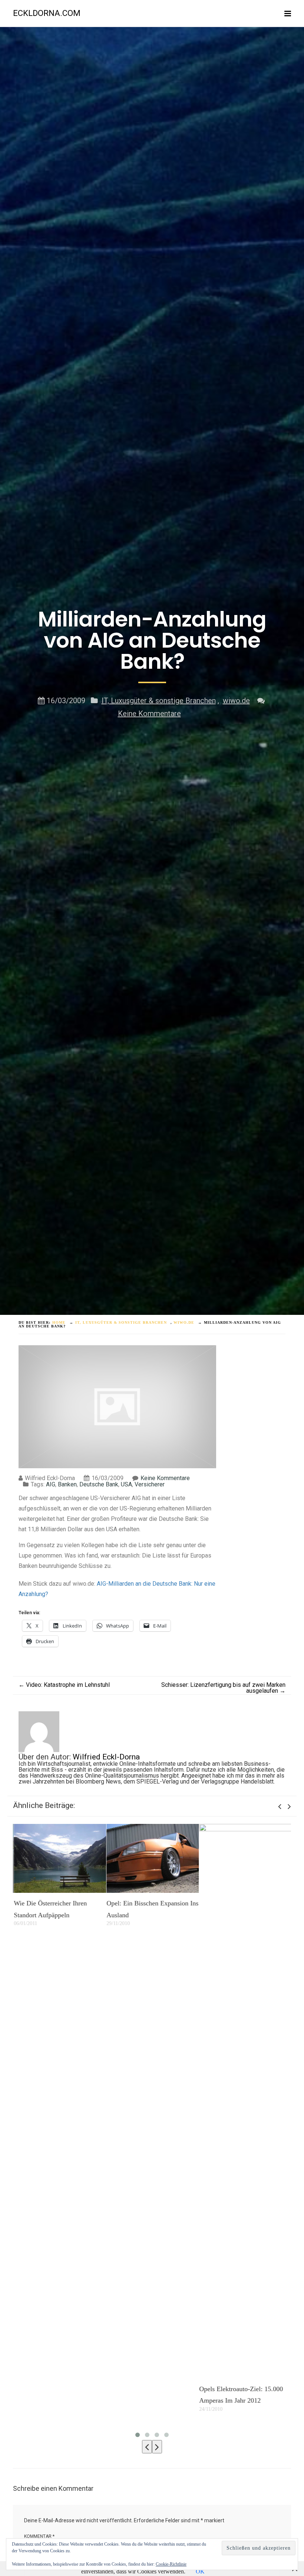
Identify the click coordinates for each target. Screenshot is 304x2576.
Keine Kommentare (149, 714)
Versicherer (150, 1484)
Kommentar (39, 2536)
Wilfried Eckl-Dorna (106, 1757)
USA (126, 1484)
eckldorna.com (47, 13)
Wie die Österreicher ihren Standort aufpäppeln (49, 1909)
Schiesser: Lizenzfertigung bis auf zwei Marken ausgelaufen (223, 1688)
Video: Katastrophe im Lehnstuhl (64, 1685)
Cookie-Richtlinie (171, 2564)
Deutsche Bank (99, 1484)
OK (200, 2571)
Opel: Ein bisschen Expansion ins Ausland (152, 1909)
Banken (67, 1484)
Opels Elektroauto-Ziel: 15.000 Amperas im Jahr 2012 (240, 2395)
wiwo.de (236, 701)
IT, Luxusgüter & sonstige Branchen (159, 701)
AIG (51, 1484)
